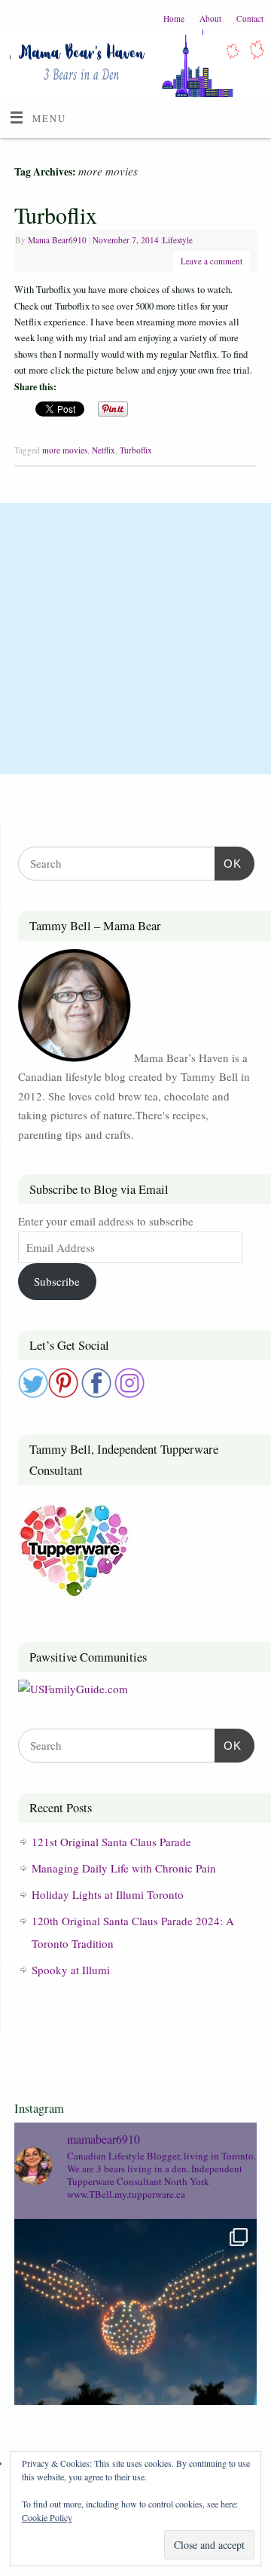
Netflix (104, 450)
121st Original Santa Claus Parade (111, 1842)
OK (228, 863)
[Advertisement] (135, 639)
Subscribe (57, 1281)
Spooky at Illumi (71, 1970)
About (210, 18)
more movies (65, 450)
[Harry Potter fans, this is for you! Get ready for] (135, 2340)
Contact (250, 18)
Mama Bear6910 (57, 240)
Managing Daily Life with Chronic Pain (124, 1868)
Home (174, 18)
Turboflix (56, 215)
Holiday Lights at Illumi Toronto (108, 1894)
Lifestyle (178, 240)
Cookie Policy (47, 2517)
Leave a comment (212, 261)
